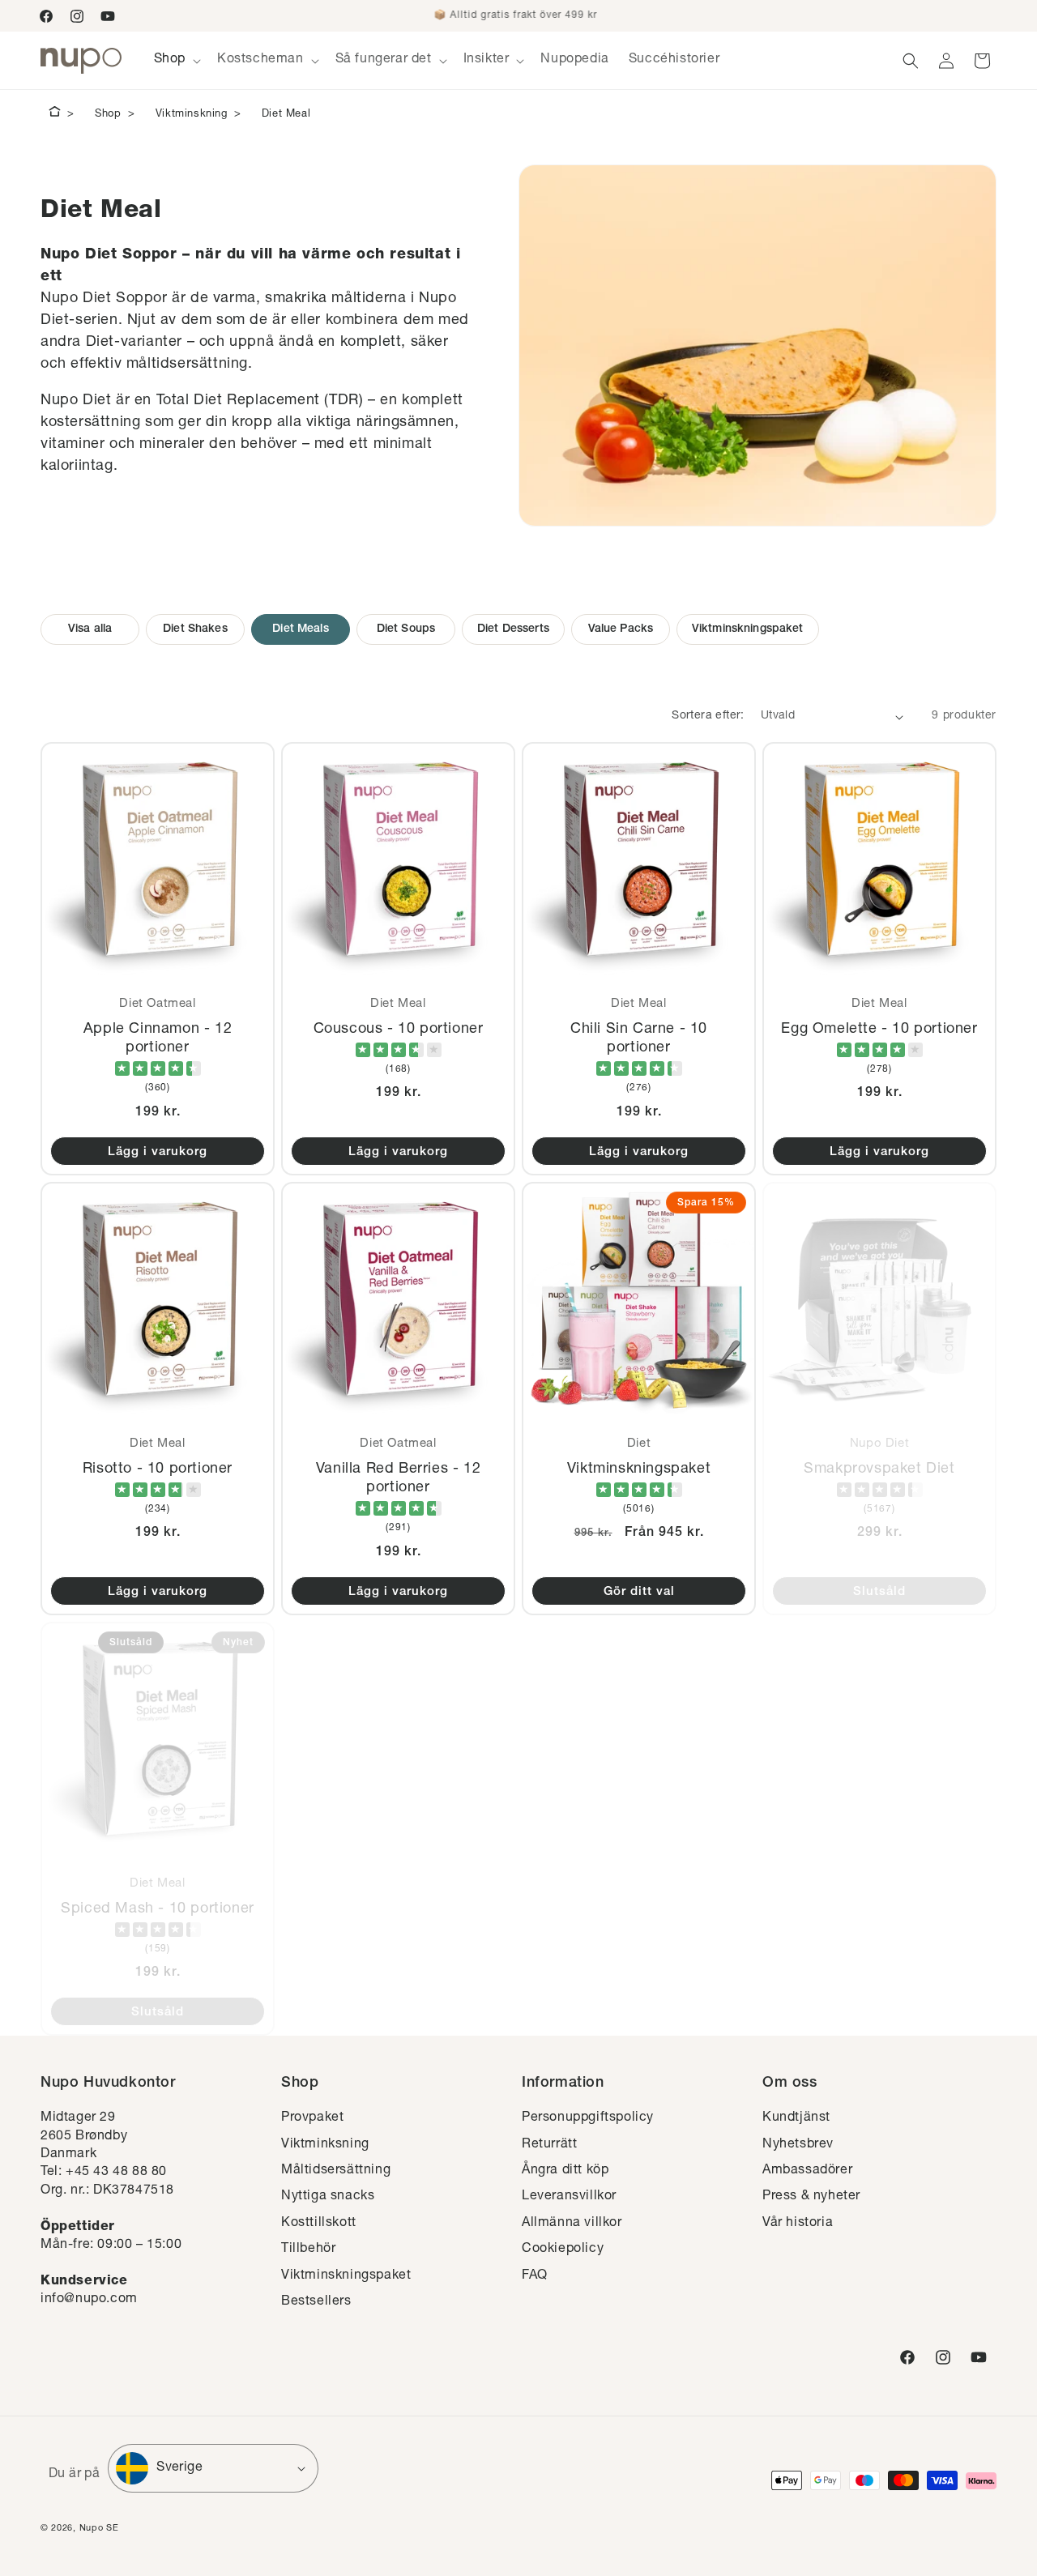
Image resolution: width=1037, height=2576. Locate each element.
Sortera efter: (708, 716)
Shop (108, 115)
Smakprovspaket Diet (879, 1469)
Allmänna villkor (572, 2224)
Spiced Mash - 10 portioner (158, 1909)
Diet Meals (300, 629)
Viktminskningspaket (748, 629)
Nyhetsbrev (798, 2145)
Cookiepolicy (563, 2250)
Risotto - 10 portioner (158, 1469)
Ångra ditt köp (565, 2171)
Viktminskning (192, 115)
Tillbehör (308, 2250)
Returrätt (549, 2145)
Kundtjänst (796, 2118)
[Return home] (55, 114)
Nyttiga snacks (328, 2197)
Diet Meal (286, 115)
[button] (176, 60)
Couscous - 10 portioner (399, 1030)
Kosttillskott (319, 2224)
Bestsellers (316, 2302)
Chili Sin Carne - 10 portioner (639, 1039)
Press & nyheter (811, 2197)
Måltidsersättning (336, 2171)
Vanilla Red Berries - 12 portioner (398, 1478)
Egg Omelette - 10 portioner (879, 1030)
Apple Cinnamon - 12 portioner (158, 1039)
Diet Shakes (195, 629)
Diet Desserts (513, 629)
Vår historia (798, 2224)
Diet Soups (406, 629)
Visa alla (90, 629)
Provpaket (312, 2118)
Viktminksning (325, 2145)
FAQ (535, 2276)
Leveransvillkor (569, 2197)
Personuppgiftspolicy (588, 2118)
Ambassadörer (807, 2171)
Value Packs (621, 629)
